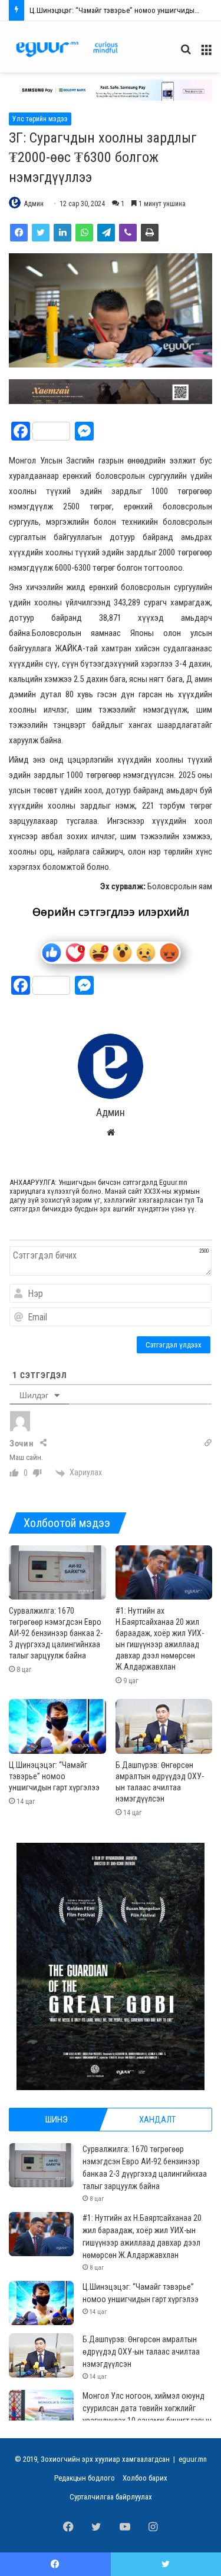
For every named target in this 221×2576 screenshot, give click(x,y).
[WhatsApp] (84, 233)
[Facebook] (19, 233)
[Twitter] (41, 233)
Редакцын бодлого (85, 2478)
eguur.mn (193, 2459)
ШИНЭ (57, 2120)
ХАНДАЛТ (157, 2120)
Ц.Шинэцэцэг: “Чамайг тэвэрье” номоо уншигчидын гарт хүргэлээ (54, 1776)
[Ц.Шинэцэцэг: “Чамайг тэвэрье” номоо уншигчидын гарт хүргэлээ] (57, 1726)
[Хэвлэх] (150, 233)
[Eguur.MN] (67, 49)
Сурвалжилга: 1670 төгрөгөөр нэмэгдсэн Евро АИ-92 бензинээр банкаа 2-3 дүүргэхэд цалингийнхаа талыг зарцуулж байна (56, 1633)
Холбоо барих (145, 2478)
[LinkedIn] (62, 233)
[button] (111, 90)
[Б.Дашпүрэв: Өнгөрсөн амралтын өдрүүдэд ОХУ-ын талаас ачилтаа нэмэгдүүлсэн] (164, 1726)
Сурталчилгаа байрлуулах (111, 2497)
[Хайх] (186, 54)
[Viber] (128, 233)
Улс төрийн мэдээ (40, 119)
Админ (34, 204)
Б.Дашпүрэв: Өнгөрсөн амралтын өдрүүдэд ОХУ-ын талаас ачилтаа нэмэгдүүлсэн (141, 2352)
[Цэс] (206, 54)
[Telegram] (106, 233)
